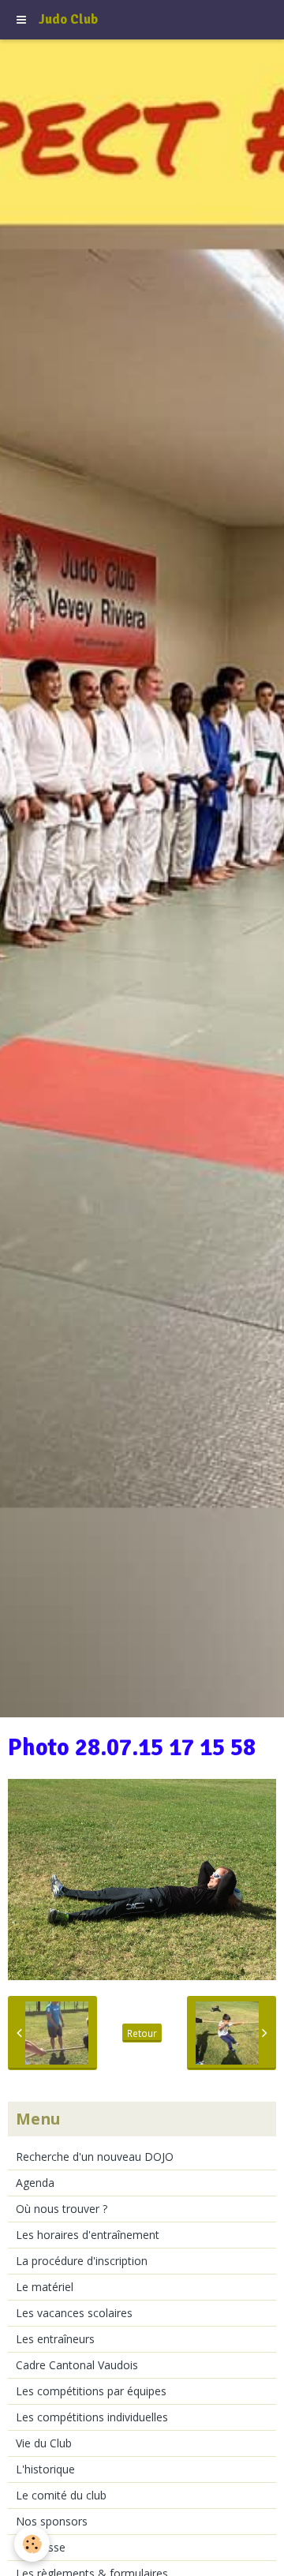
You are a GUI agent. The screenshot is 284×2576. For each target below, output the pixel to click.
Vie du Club (44, 2443)
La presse (41, 2547)
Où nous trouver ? (62, 2209)
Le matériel (45, 2287)
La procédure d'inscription (82, 2261)
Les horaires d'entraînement (88, 2235)
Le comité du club (61, 2495)
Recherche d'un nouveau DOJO (95, 2157)
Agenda (35, 2183)
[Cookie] (32, 2544)
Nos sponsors (52, 2521)
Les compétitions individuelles (92, 2417)
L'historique (45, 2469)
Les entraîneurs (55, 2339)
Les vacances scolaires (74, 2313)
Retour (142, 2033)
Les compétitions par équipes (91, 2391)
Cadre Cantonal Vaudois (77, 2365)
